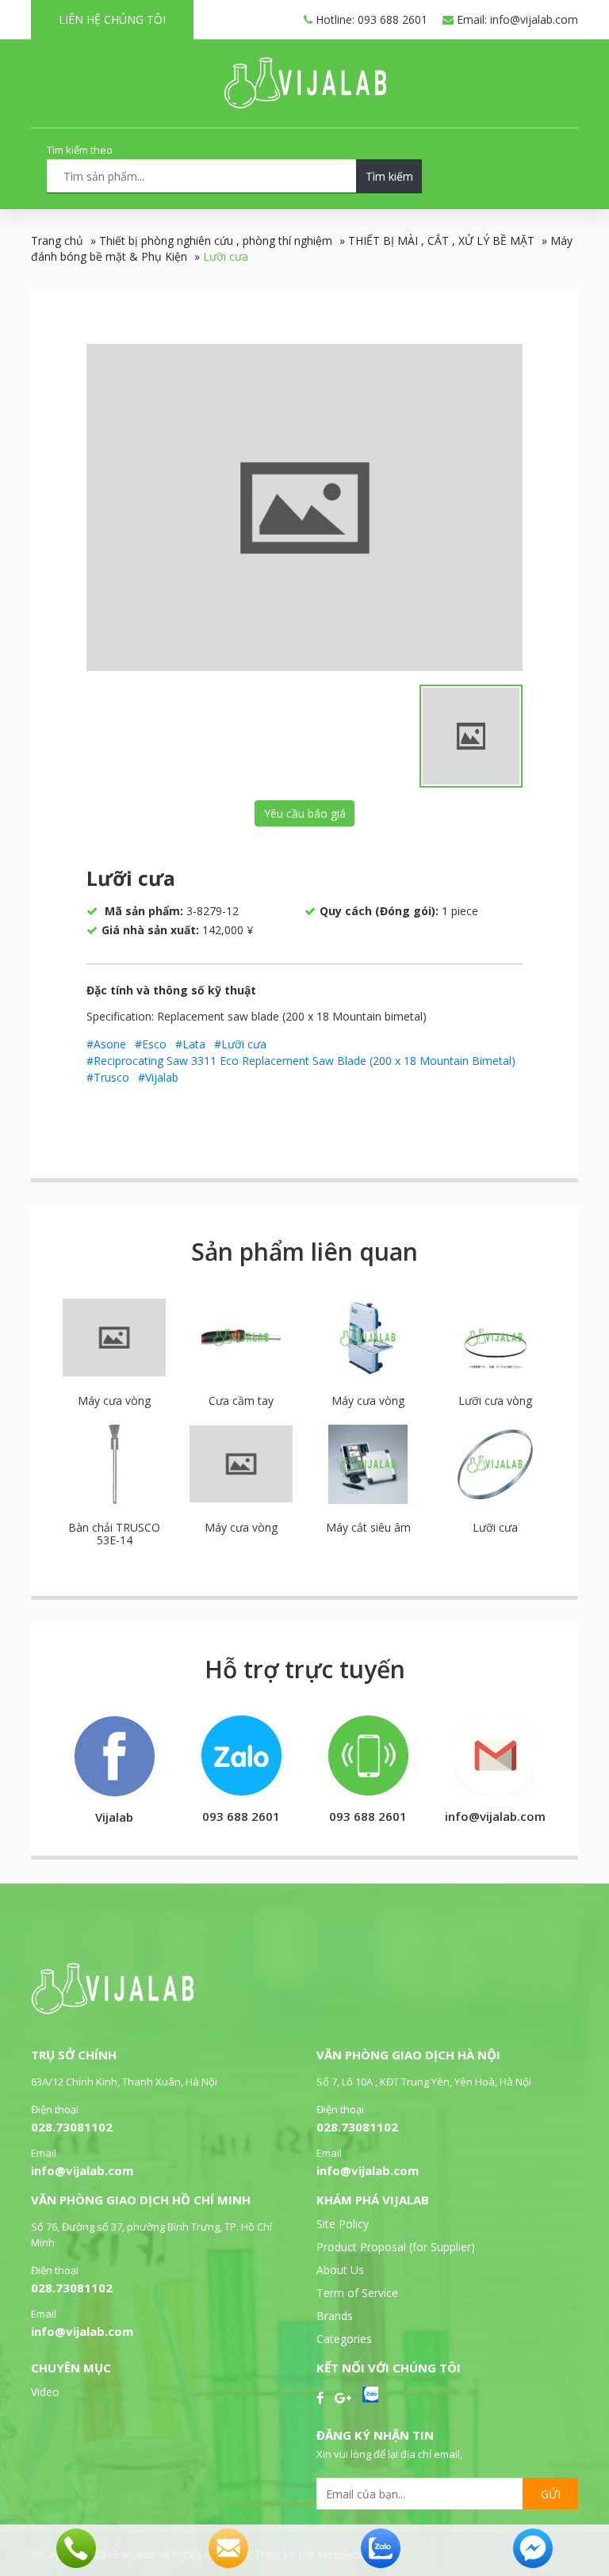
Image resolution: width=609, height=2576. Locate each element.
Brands (335, 2316)
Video (45, 2392)
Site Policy (343, 2224)
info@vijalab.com (82, 2170)
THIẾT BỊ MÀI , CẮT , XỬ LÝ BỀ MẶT (441, 240)
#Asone (106, 1044)
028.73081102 (72, 2127)
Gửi (551, 2494)
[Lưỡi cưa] (304, 508)
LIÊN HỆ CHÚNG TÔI (112, 19)
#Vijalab (158, 1077)
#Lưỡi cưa (240, 1044)
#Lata (190, 1044)
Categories (344, 2339)
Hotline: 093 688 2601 (370, 19)
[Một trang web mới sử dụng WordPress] (305, 104)
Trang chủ (57, 240)
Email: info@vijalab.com (516, 19)
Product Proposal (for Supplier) (396, 2247)
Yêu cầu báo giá (305, 813)
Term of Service (357, 2293)
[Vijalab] (112, 2010)
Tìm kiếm (389, 176)
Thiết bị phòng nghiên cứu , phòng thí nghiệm (216, 240)
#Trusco (108, 1077)
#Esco (151, 1044)
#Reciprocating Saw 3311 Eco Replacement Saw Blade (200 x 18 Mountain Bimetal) (301, 1061)
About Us (340, 2270)
